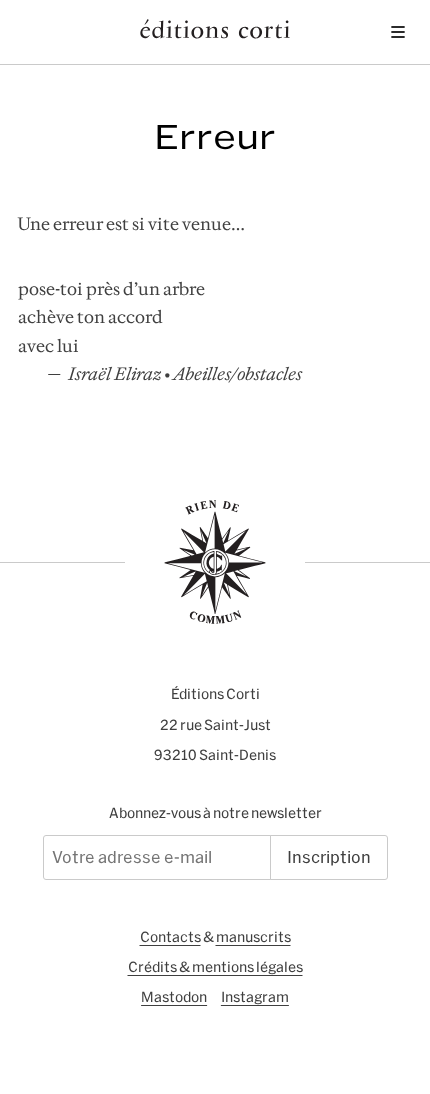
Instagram (255, 997)
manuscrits (253, 937)
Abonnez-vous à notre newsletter (215, 813)
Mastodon (174, 997)
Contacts (170, 937)
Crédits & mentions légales (215, 967)
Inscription (329, 857)
